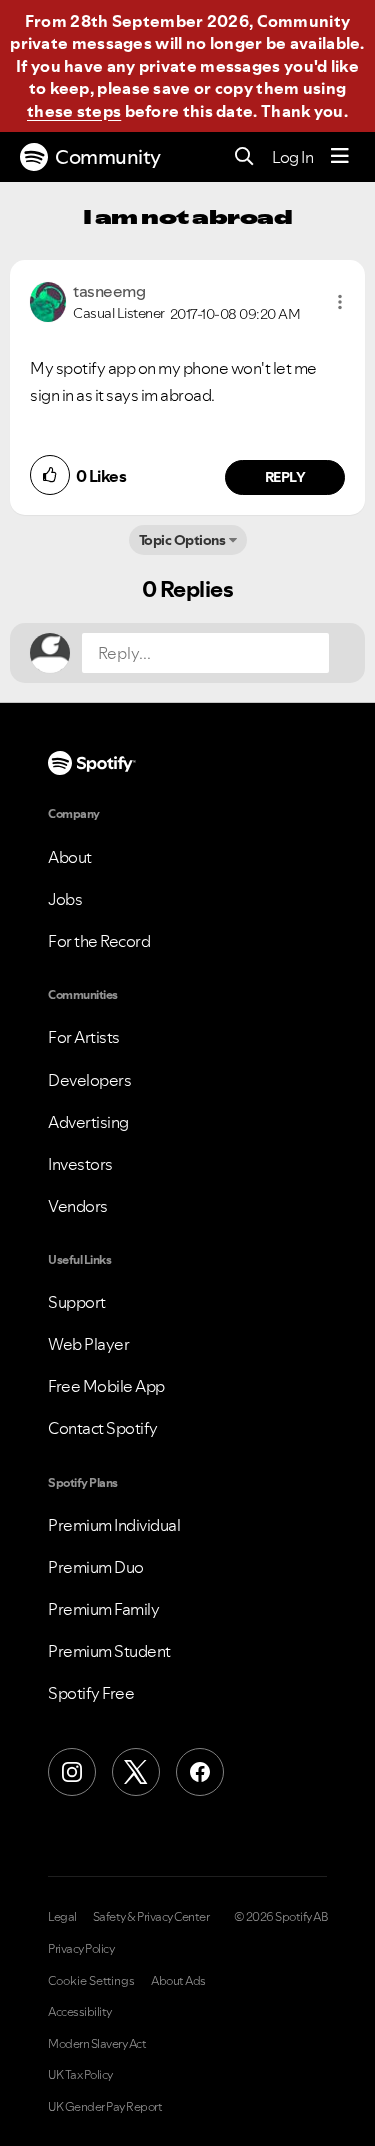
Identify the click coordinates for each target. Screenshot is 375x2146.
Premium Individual (114, 1525)
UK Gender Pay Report (105, 2107)
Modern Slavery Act (97, 2044)
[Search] (244, 157)
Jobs (65, 899)
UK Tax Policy (80, 2075)
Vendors (78, 1206)
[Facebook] (200, 1772)
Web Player (88, 1344)
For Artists (84, 1037)
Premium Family (103, 1609)
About (70, 857)
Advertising (88, 1122)
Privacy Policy (81, 1949)
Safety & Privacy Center (151, 1917)
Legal (62, 1917)
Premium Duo (96, 1567)
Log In (292, 157)
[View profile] (48, 300)
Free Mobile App (106, 1386)
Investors (80, 1164)
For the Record (99, 941)
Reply (285, 477)
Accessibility (80, 2012)
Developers (89, 1080)
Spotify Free (91, 1693)
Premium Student (109, 1651)
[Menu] (340, 157)
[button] (340, 302)
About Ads (178, 1981)
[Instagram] (72, 1772)
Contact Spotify (103, 1428)
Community (108, 157)
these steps (74, 111)
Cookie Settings (91, 1981)
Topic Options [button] (182, 540)
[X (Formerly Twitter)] (136, 1772)
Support (77, 1302)
